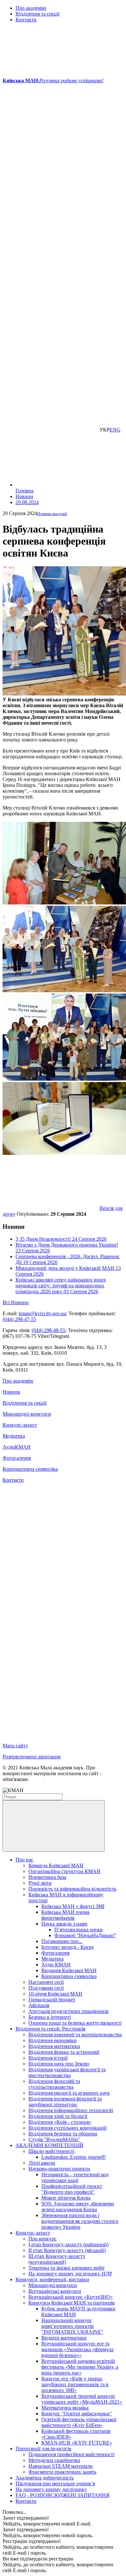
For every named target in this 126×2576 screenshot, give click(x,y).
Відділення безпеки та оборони (63, 2134)
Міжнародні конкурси (27, 1414)
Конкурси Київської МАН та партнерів (72, 2303)
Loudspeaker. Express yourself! (73, 2157)
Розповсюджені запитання (31, 1757)
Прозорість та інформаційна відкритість (72, 1889)
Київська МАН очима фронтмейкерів (65, 1915)
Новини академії (52, 514)
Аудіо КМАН (56, 1965)
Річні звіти (40, 1883)
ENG (115, 430)
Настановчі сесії (46, 1982)
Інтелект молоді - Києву (68, 1947)
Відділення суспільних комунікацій (68, 2128)
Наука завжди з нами (64, 1924)
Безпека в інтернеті (50, 2017)
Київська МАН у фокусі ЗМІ (73, 1906)
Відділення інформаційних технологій (71, 2110)
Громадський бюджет (52, 2000)
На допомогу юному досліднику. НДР (70, 2274)
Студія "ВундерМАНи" (54, 2139)
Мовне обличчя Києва (66, 2198)
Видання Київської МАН (69, 1970)
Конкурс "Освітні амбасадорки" (77, 2414)
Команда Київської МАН (56, 1865)
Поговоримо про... (62, 1941)
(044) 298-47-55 (19, 1319)
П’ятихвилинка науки (79, 1930)
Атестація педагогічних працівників (68, 2011)
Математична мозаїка (65, 2408)
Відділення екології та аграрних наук (69, 2093)
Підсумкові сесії (46, 1988)
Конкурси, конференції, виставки (52, 2279)
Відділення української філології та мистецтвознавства (67, 2072)
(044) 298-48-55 (48, 1330)
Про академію (31, 8)
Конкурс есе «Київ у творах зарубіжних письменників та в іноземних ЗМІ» (75, 2384)
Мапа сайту (15, 1746)
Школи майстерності (51, 2151)
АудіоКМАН (17, 1447)
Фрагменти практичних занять (62, 2472)
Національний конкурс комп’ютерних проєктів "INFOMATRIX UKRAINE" (72, 2326)
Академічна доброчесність (45, 2478)
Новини (11, 1392)
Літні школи (42, 2163)
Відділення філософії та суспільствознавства (54, 2084)
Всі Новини (16, 1302)
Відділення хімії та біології (58, 2116)
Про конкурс (42, 2239)
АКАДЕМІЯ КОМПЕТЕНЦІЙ (49, 2145)
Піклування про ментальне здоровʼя (55, 2484)
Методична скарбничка (54, 2460)
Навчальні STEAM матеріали (61, 2466)
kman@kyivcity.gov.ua (42, 1313)
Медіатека (14, 1436)
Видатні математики (64, 2338)
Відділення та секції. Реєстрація (50, 2029)
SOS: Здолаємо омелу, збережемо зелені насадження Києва (78, 2207)
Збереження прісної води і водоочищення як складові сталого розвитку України (80, 2221)
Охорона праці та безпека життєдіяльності (75, 2023)
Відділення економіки (52, 2040)
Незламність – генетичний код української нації (75, 2177)
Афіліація (39, 2005)
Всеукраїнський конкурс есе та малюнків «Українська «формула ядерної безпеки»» (77, 2349)
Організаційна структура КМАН (64, 1871)
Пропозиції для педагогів (43, 2449)
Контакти (26, 20)
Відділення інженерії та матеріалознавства (75, 2035)
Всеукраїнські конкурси (55, 2291)
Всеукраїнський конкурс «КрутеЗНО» (71, 2297)
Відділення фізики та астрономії (64, 2052)
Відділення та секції (37, 14)
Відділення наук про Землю (59, 2064)
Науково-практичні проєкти (59, 2169)
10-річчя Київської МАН (55, 1994)
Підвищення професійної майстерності (71, 2454)
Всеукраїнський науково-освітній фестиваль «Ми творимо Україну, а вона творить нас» (80, 2367)
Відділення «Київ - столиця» (60, 2122)
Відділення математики (54, 2046)
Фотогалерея (17, 1458)
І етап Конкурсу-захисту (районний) (68, 2244)
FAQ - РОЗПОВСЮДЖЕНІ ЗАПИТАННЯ (63, 2495)
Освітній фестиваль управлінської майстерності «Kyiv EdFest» (79, 2422)
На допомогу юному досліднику (51, 2489)
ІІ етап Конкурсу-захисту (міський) (67, 2250)
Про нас (24, 1860)
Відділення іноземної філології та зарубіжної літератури (65, 2102)
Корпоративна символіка (30, 1469)
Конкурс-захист (20, 1425)
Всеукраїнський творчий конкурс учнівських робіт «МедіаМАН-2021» (82, 2399)
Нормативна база (47, 1877)
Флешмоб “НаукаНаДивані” (85, 1935)
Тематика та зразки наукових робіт (67, 2268)
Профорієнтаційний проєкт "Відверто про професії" (72, 2189)
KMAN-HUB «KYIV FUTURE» (77, 2443)
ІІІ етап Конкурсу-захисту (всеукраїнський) (57, 2259)
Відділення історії (48, 2058)
